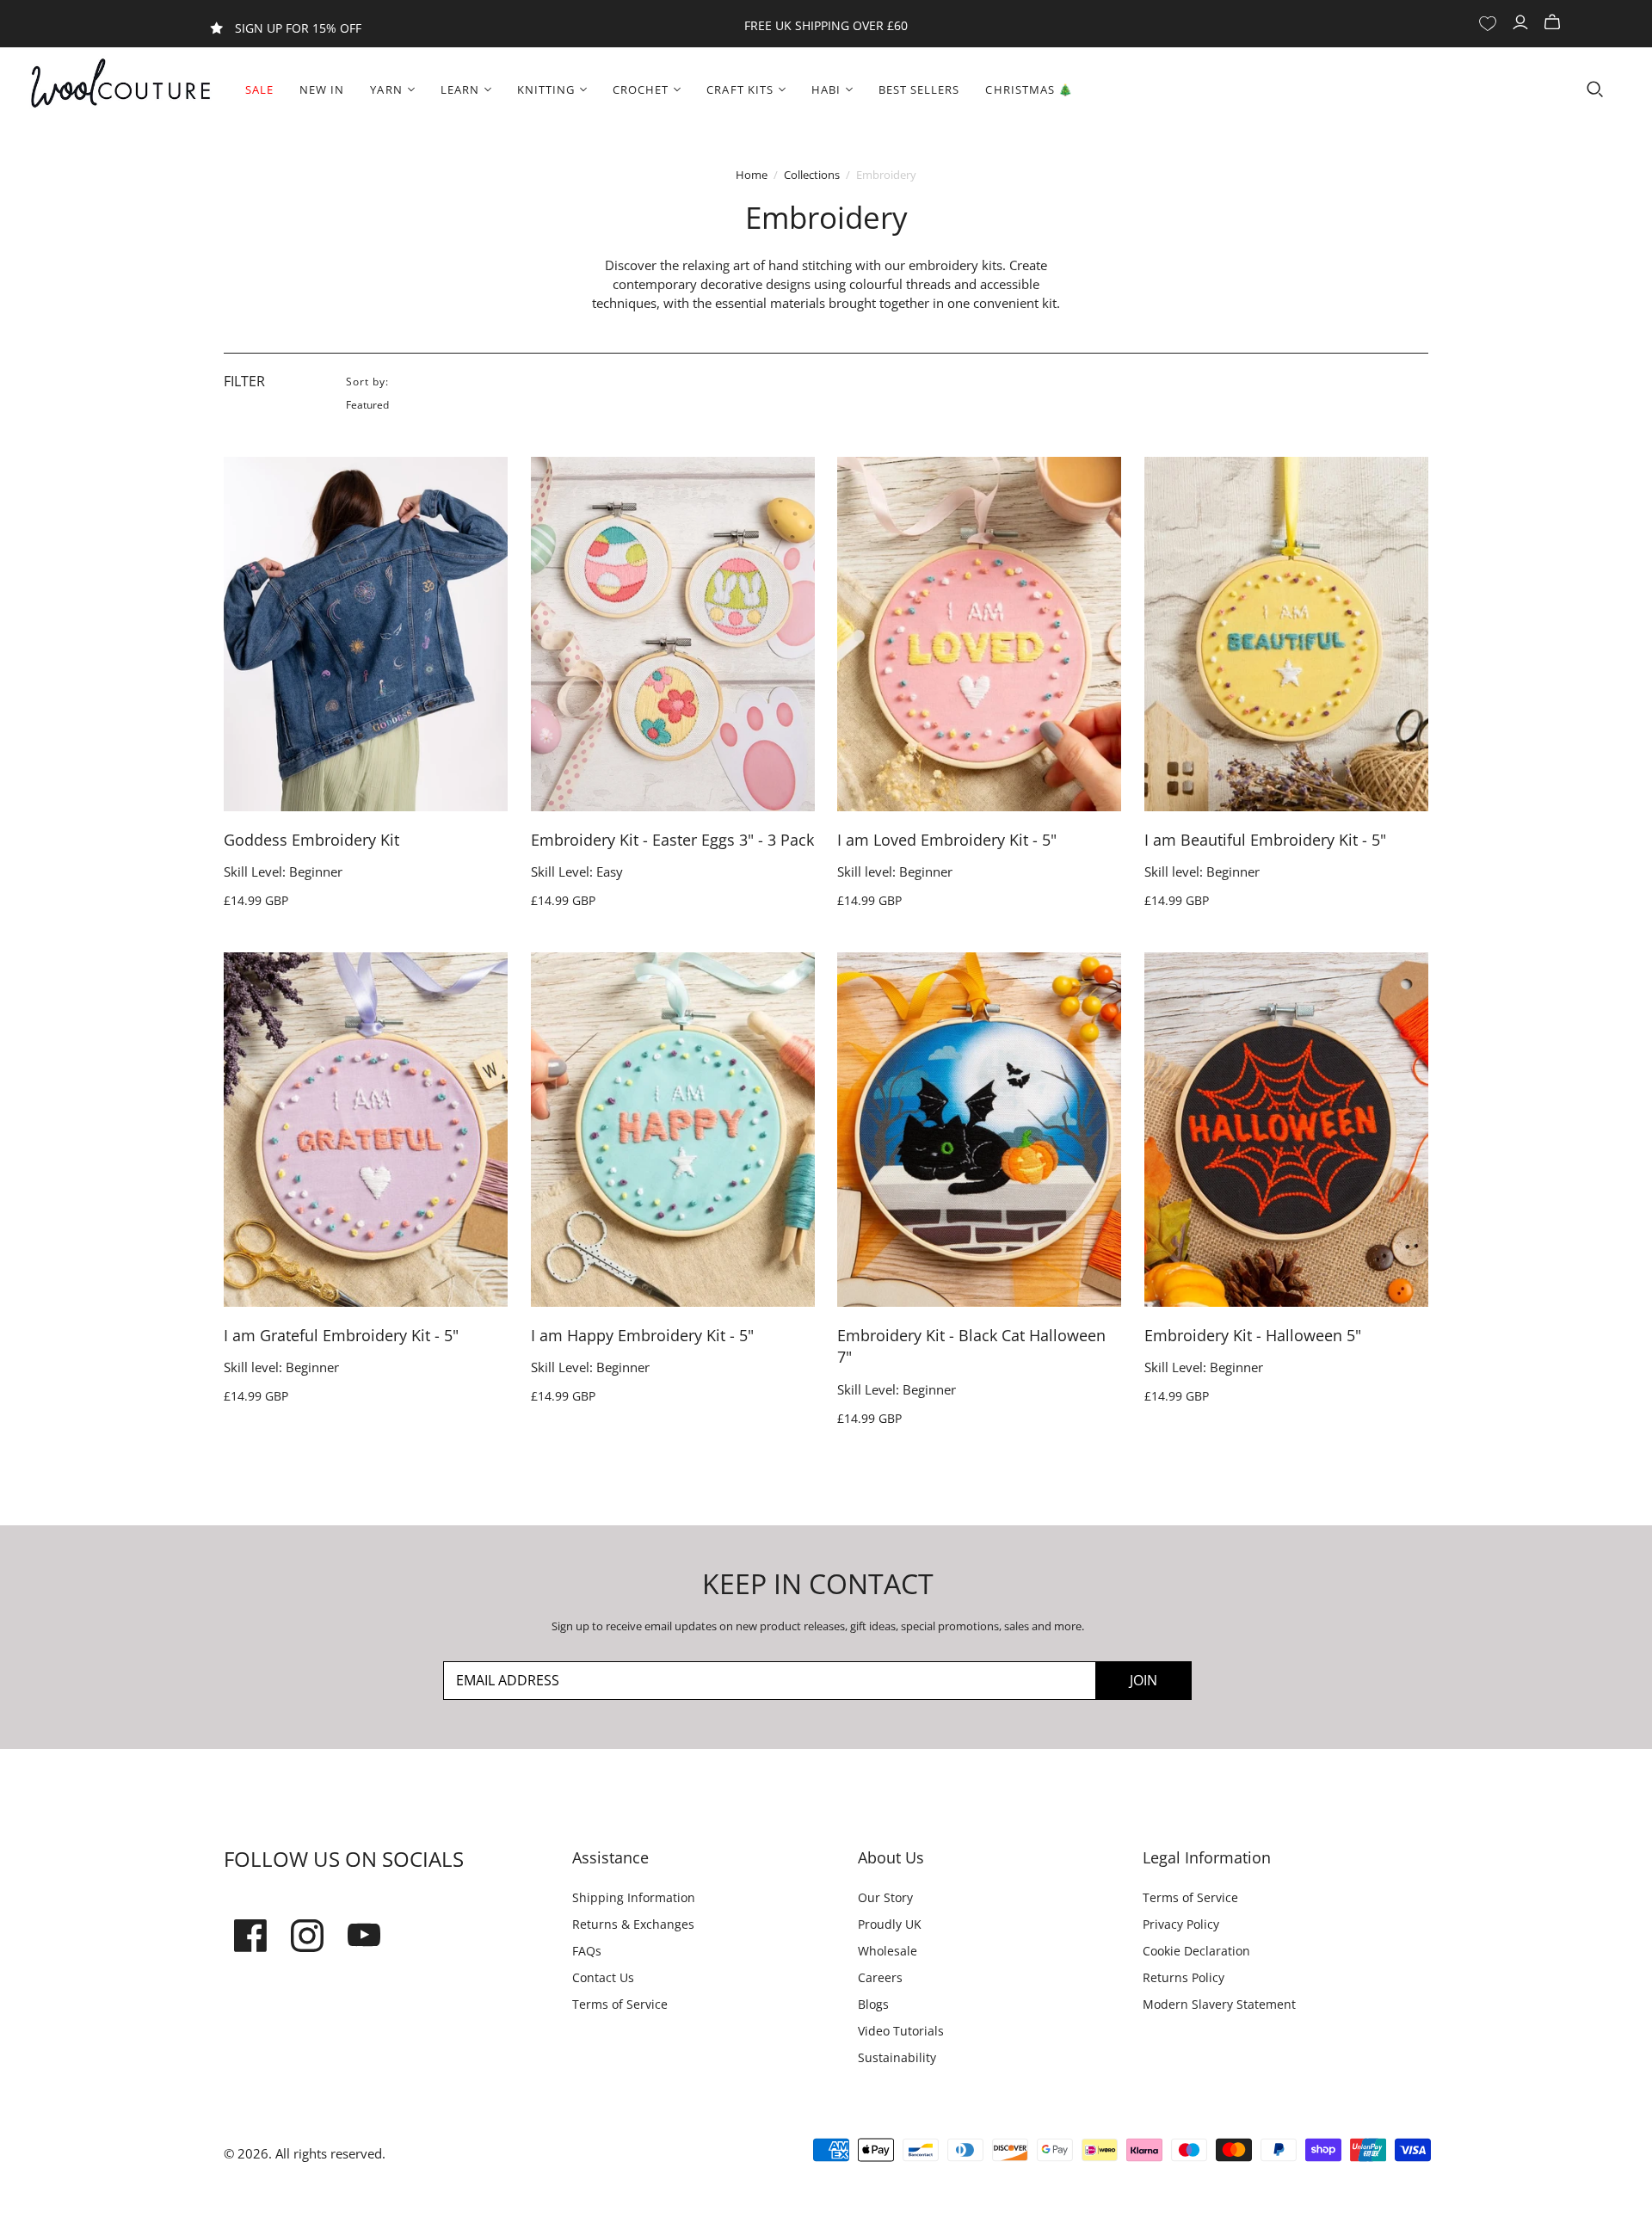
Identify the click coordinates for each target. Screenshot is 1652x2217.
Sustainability (897, 2057)
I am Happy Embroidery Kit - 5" (642, 1335)
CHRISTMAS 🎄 (1029, 89)
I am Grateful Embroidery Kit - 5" (341, 1335)
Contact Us (603, 1977)
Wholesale (888, 1951)
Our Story (885, 1897)
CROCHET (641, 89)
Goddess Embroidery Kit (311, 840)
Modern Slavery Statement (1219, 2004)
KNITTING (546, 89)
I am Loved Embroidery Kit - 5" (947, 840)
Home (752, 175)
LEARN (460, 89)
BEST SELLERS (919, 89)
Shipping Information (634, 1897)
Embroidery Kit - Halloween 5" (1253, 1335)
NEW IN (322, 89)
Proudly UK (890, 1924)
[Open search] (1595, 89)
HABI (826, 89)
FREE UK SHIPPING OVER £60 (826, 25)
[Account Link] (1523, 23)
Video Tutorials (901, 2031)
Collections (812, 175)
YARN (386, 89)
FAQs (587, 1951)
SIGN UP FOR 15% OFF (298, 28)
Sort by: (367, 382)
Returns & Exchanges (633, 1924)
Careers (880, 1977)
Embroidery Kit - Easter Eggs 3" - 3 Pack (672, 840)
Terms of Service (620, 2004)
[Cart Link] (1554, 23)
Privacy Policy (1181, 1924)
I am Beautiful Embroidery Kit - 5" (1265, 840)
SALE (259, 89)
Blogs (873, 2004)
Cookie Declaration (1196, 1951)
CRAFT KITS (740, 89)
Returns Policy (1184, 1977)
